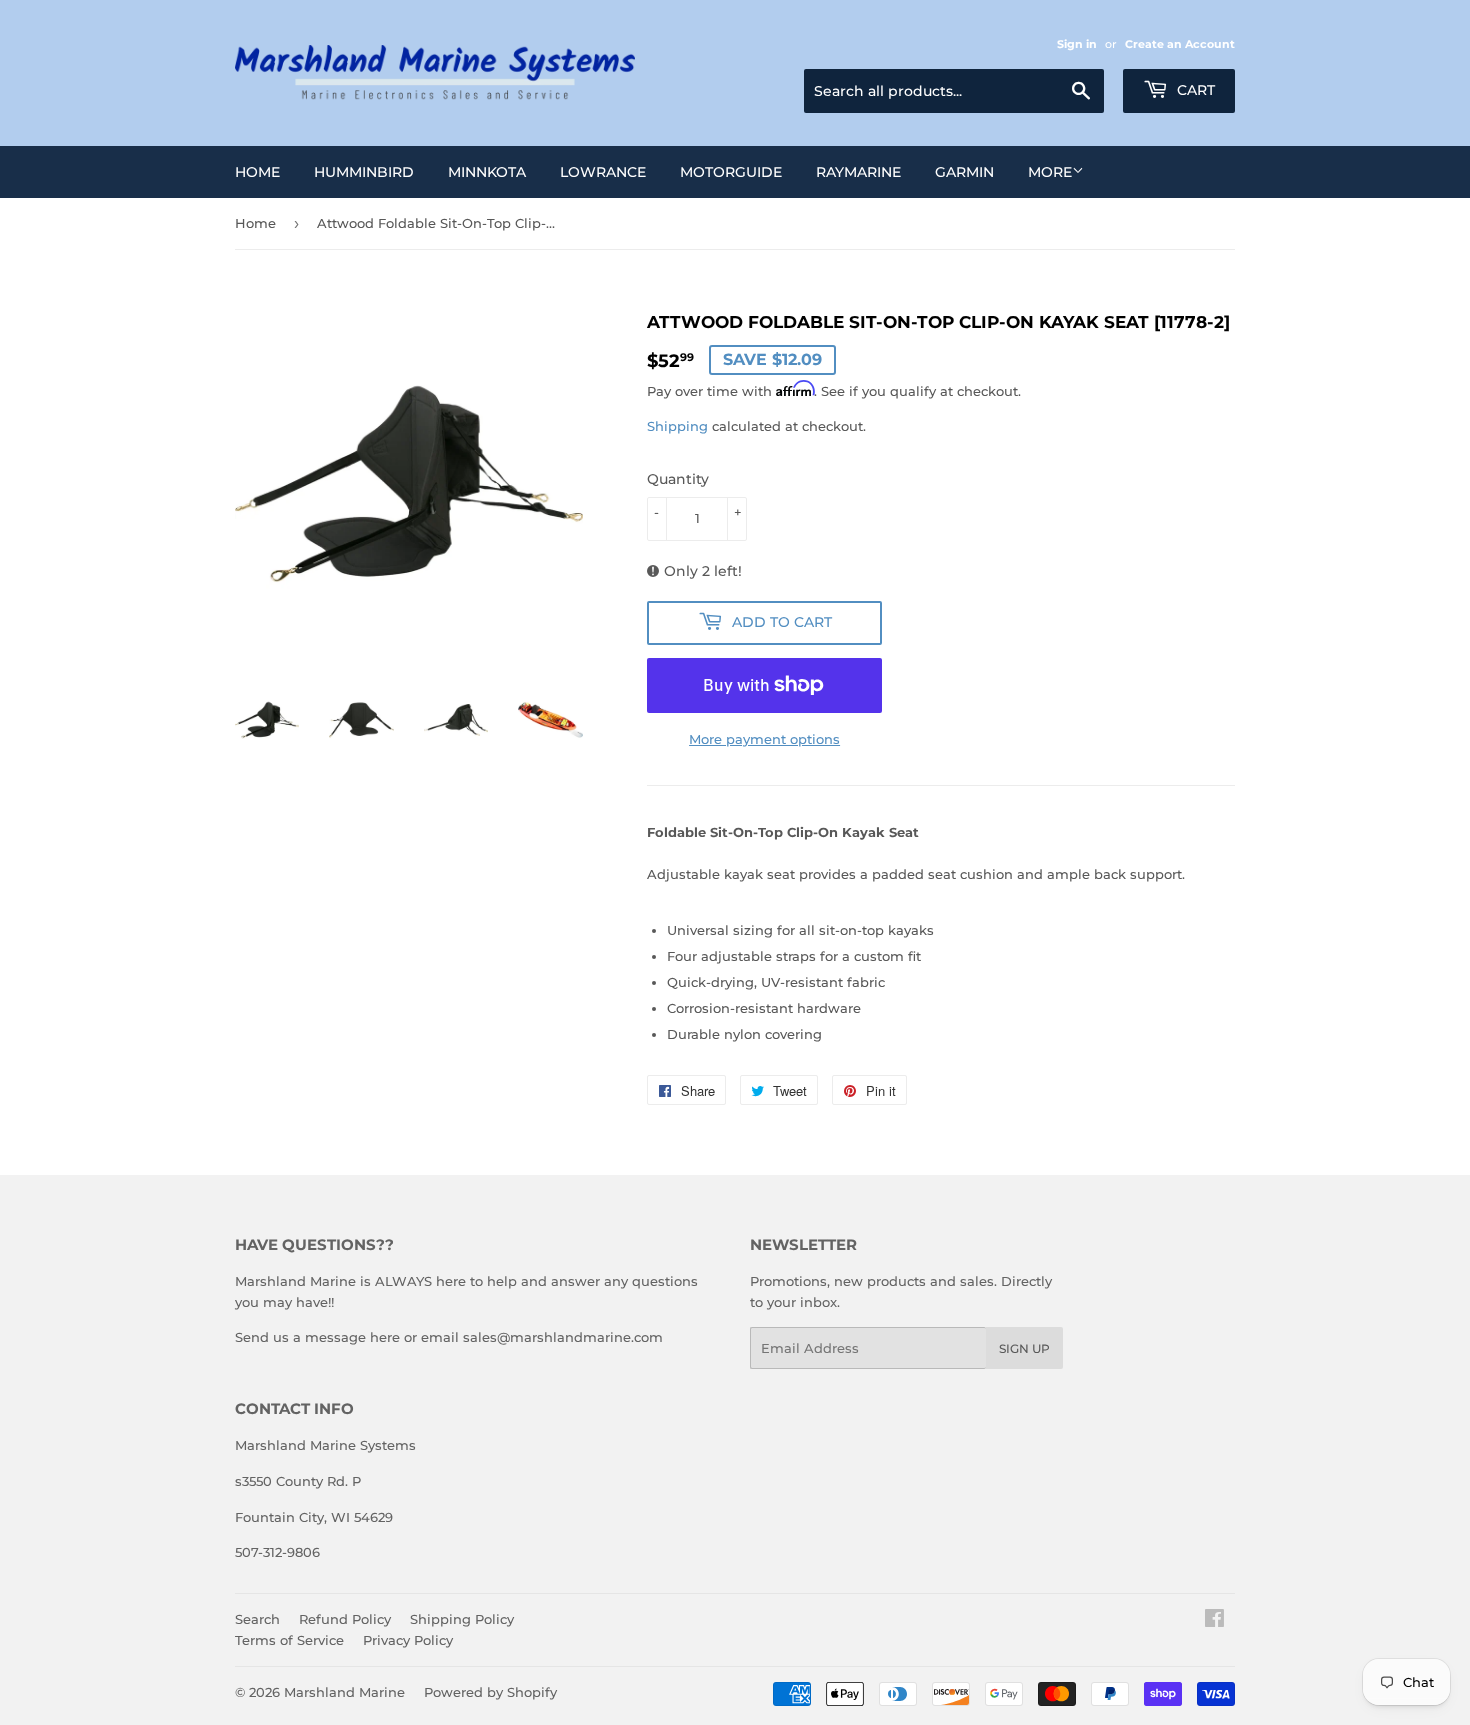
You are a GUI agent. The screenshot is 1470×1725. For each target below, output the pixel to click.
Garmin (964, 172)
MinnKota (487, 172)
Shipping (677, 426)
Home (257, 172)
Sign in (1077, 44)
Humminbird (364, 172)
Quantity (678, 479)
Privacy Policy (408, 1640)
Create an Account (1180, 44)
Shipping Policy (462, 1619)
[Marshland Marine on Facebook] (1214, 1621)
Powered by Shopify (490, 1692)
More (1050, 172)
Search (257, 1619)
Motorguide (731, 172)
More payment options (764, 739)
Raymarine (858, 172)
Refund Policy (345, 1619)
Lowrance (603, 172)
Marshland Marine (344, 1692)
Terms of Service (289, 1640)
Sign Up (1024, 1348)
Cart (1194, 90)
